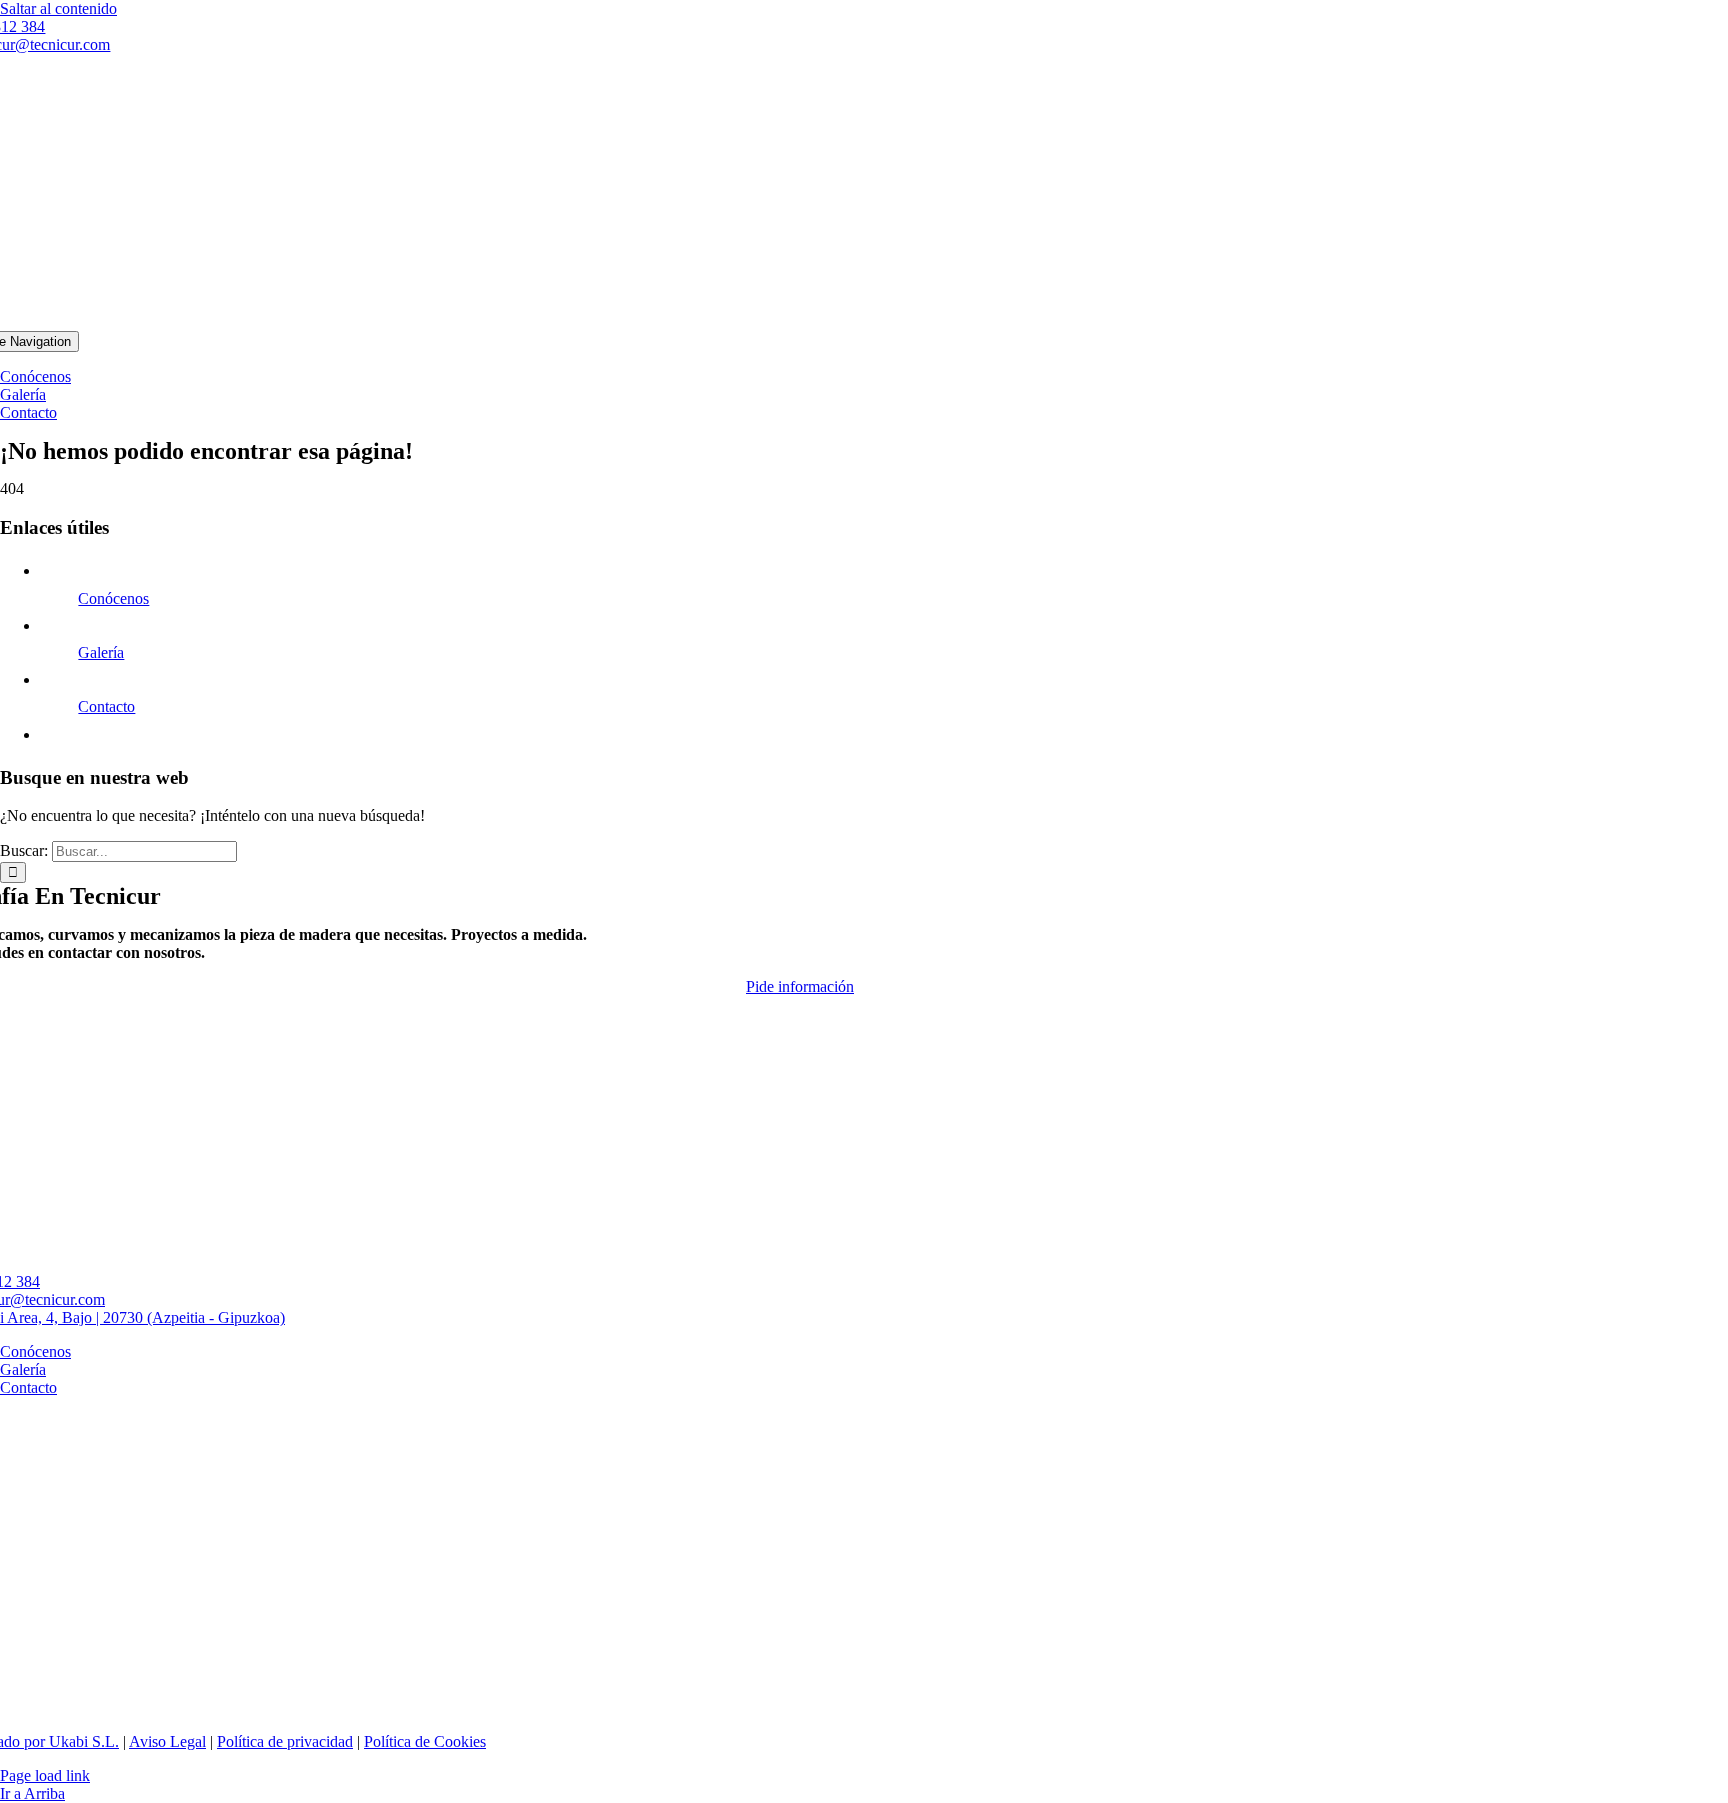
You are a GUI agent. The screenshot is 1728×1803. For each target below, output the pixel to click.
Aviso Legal (167, 1741)
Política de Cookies (425, 1741)
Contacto (106, 706)
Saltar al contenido (58, 8)
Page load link (45, 1775)
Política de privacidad (285, 1741)
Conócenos (113, 598)
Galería (101, 652)
